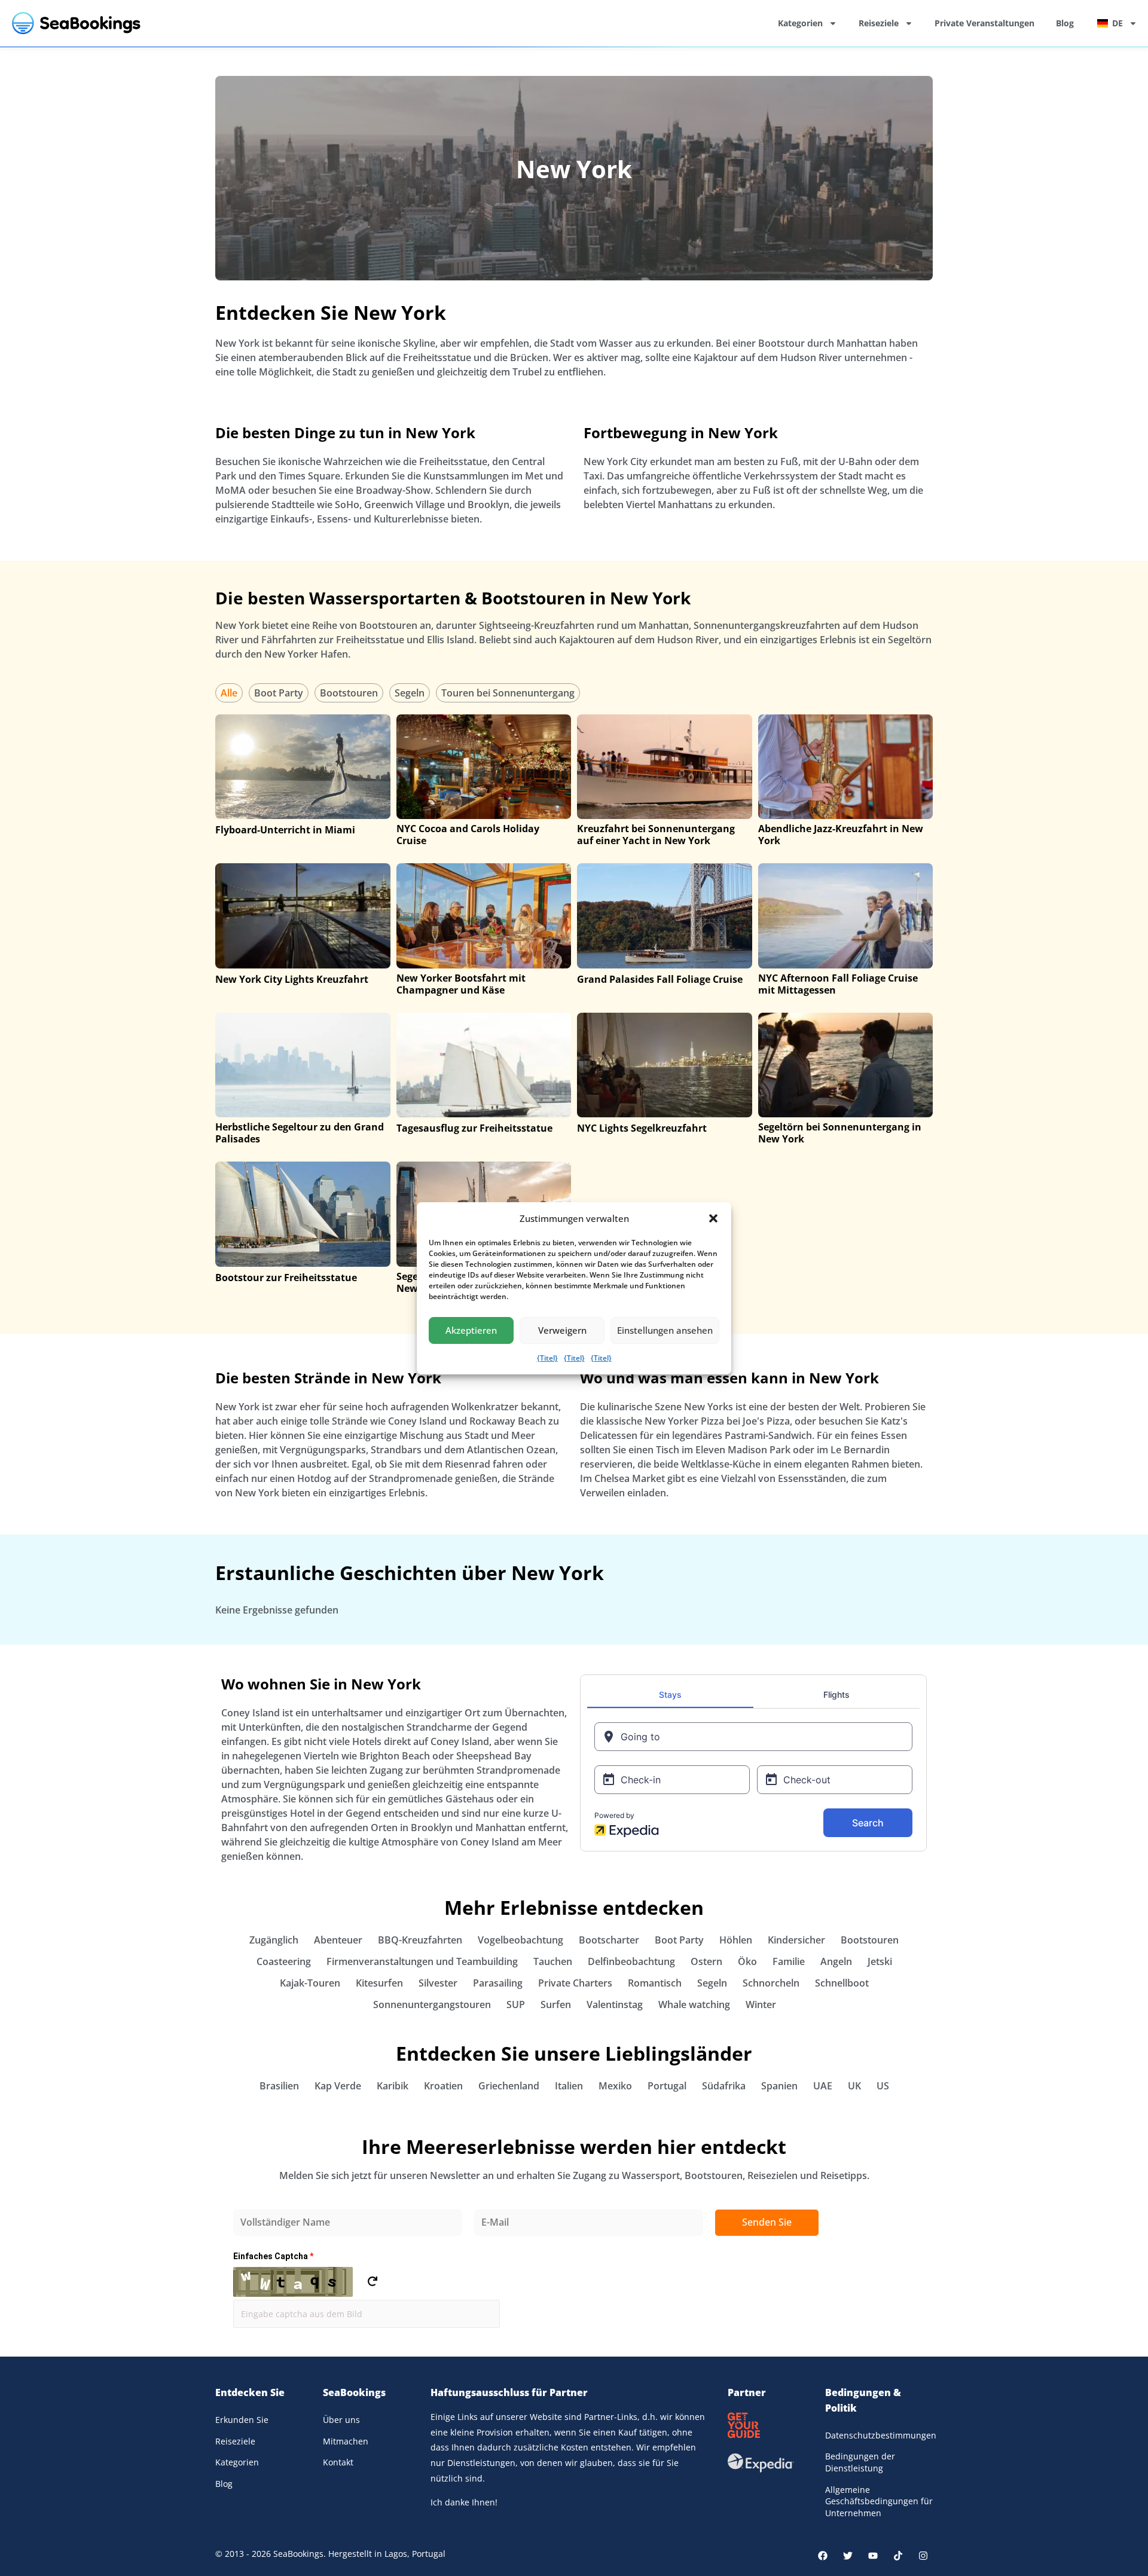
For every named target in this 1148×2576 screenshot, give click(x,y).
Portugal (667, 2086)
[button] (713, 1218)
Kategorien (800, 23)
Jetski (880, 1961)
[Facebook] (823, 2556)
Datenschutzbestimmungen (879, 2435)
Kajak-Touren (310, 1983)
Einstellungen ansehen (665, 1330)
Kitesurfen (379, 1983)
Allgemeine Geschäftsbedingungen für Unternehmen (879, 2501)
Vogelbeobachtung (520, 1940)
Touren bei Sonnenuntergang (508, 693)
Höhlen (736, 1940)
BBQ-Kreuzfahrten (420, 1940)
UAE (823, 2086)
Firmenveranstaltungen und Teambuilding (422, 1961)
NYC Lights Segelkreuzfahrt (642, 1128)
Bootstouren (349, 693)
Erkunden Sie (242, 2420)
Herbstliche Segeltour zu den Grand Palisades (300, 1133)
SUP (516, 2004)
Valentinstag (615, 2004)
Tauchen (553, 1961)
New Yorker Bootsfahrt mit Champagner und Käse (461, 984)
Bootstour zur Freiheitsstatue (286, 1278)
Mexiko (615, 2086)
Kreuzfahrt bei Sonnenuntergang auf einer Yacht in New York (656, 835)
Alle (229, 693)
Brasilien (279, 2086)
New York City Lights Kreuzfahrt (292, 979)
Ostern (706, 1961)
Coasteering (284, 1961)
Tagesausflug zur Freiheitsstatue (474, 1128)
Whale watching (694, 2004)
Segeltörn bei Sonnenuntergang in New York (840, 1133)
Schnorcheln (771, 1983)
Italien (569, 2086)
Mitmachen (346, 2441)
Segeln (410, 693)
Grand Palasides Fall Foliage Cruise (660, 979)
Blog (1065, 23)
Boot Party (279, 693)
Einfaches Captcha (273, 2256)
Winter (761, 2004)
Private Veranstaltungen (984, 23)
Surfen (556, 2004)
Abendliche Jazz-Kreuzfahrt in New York (841, 835)
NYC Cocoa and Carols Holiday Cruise (468, 835)
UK (854, 2086)
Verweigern (562, 1330)
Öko (747, 1961)
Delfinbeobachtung (631, 1961)
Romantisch (655, 1983)
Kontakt (338, 2462)
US (883, 2086)
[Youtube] (873, 2556)
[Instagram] (923, 2556)
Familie (789, 1961)
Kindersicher (796, 1940)
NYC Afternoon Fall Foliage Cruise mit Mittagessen (838, 984)
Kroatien (443, 2086)
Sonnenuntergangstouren (432, 2004)
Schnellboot (842, 1983)
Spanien (779, 2086)
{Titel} (547, 1358)
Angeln (836, 1961)
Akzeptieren (471, 1330)
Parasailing (498, 1983)
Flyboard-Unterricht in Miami (285, 830)
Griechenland (509, 2086)
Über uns (341, 2420)
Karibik (393, 2086)
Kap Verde (338, 2086)
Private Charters (575, 1983)
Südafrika (724, 2086)
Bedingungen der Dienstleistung (860, 2462)
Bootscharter (609, 1940)
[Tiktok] (898, 2556)
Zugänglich (274, 1940)
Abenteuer (338, 1940)
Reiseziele (879, 23)
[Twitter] (848, 2556)
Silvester (438, 1983)
